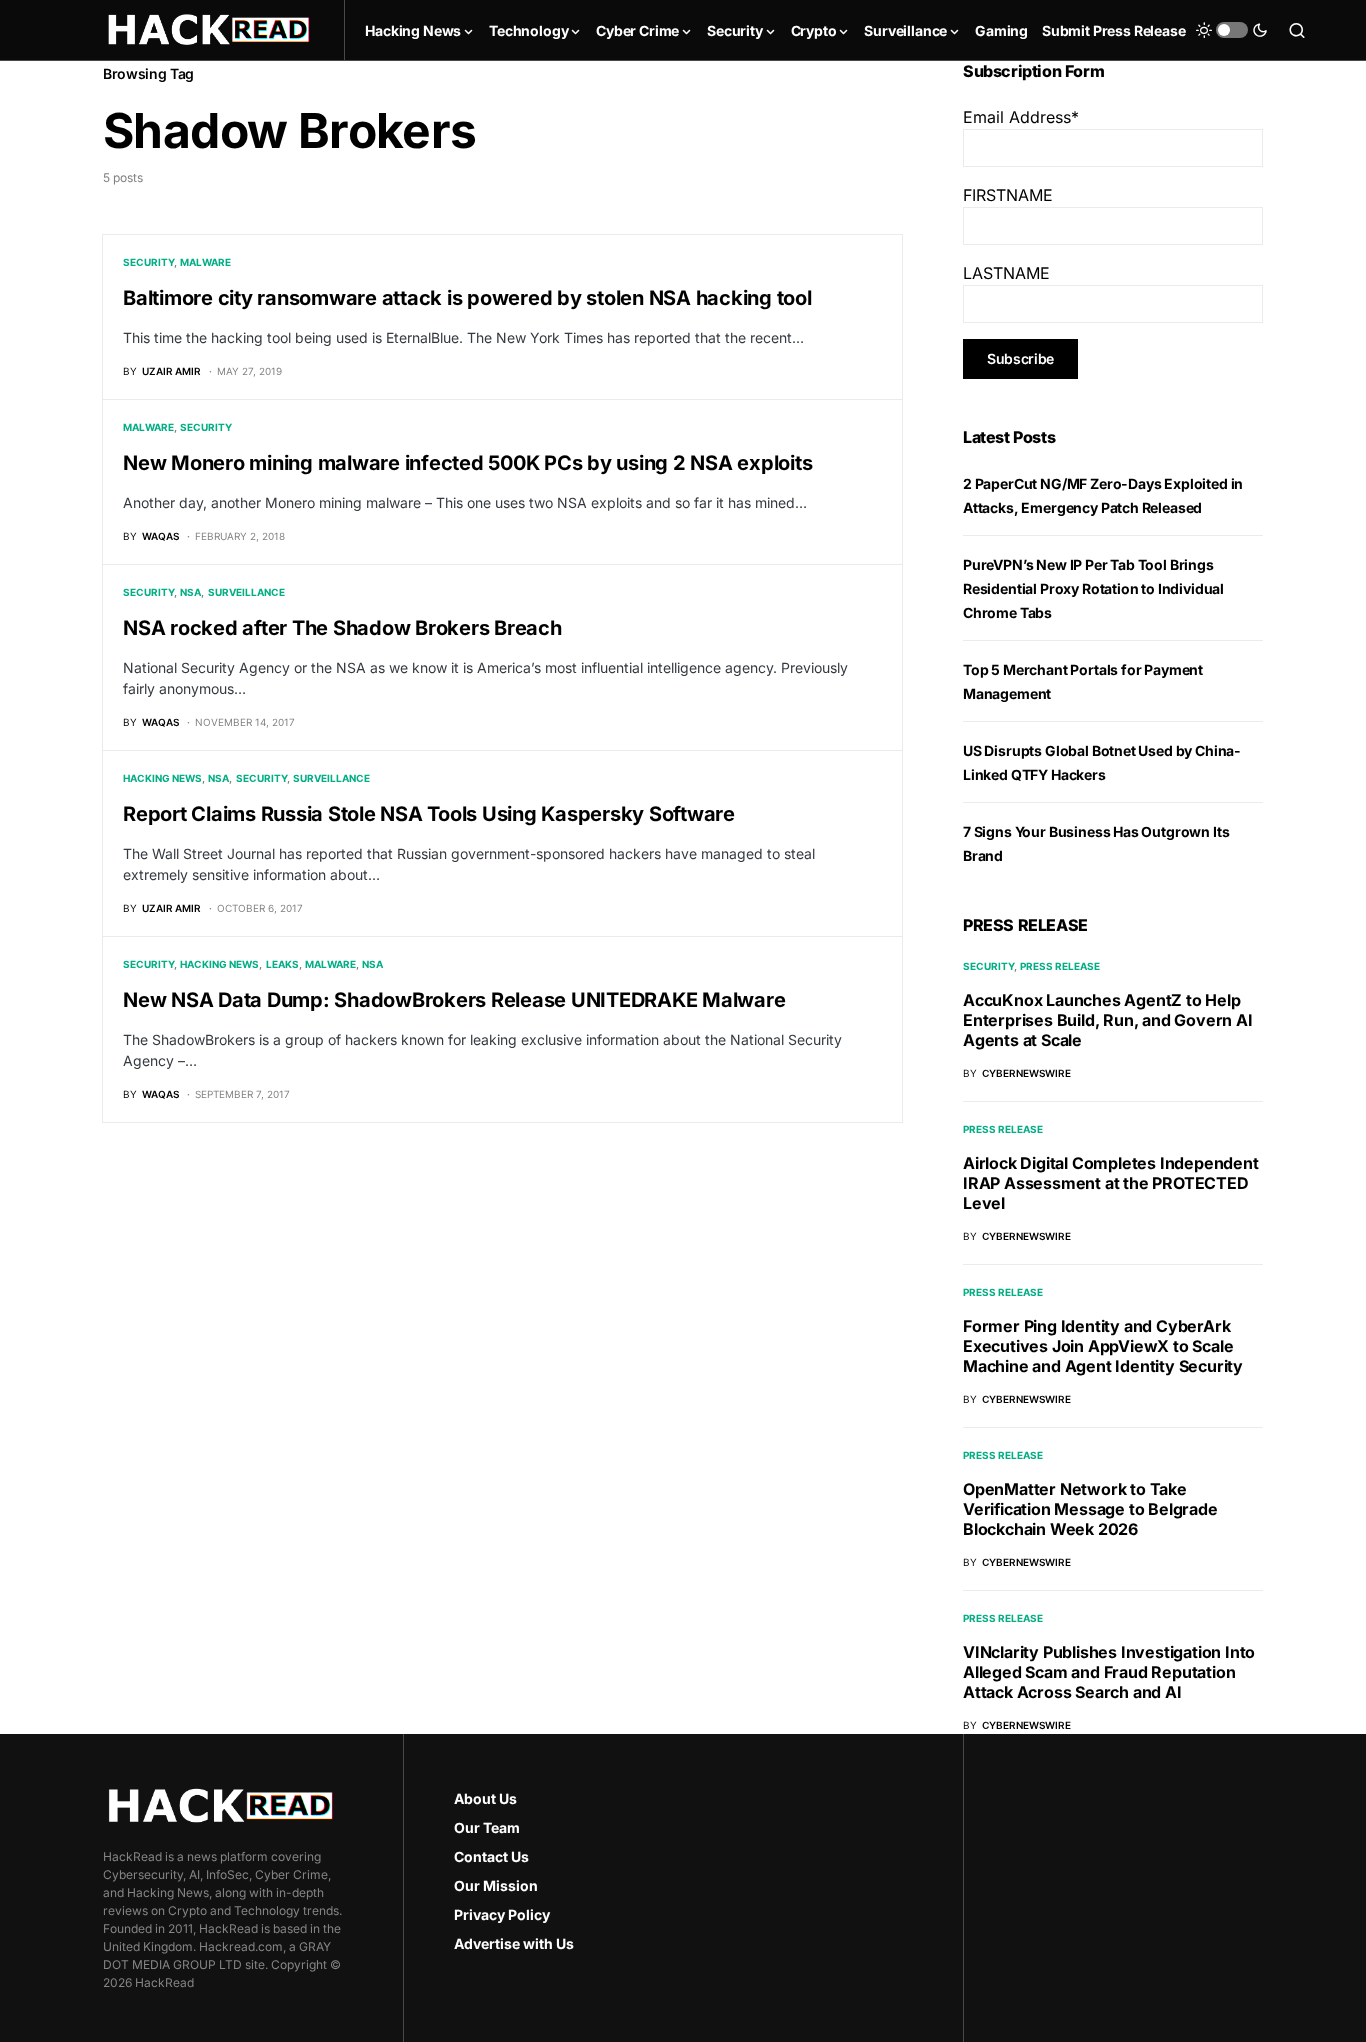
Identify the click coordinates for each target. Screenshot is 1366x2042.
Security (148, 262)
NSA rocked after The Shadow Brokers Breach (342, 628)
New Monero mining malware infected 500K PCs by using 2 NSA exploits (467, 463)
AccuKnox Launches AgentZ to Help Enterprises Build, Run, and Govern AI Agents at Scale (1108, 1020)
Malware (205, 262)
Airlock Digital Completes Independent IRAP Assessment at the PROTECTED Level (1111, 1183)
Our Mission (496, 1885)
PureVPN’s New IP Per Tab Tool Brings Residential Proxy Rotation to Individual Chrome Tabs (1093, 588)
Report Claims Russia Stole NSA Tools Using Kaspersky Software (429, 814)
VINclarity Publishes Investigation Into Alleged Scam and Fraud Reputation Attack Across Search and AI (1109, 1672)
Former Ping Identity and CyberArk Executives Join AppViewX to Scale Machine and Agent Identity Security (1103, 1346)
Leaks (282, 964)
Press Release (1060, 966)
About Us (485, 1798)
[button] (1232, 30)
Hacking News (162, 778)
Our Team (487, 1827)
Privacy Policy (502, 1914)
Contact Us (491, 1856)
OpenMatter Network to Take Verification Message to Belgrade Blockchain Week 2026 (1090, 1509)
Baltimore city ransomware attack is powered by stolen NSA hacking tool (467, 298)
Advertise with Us (514, 1943)
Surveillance (246, 592)
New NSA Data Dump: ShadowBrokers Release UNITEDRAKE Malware (454, 1000)
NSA (190, 592)
